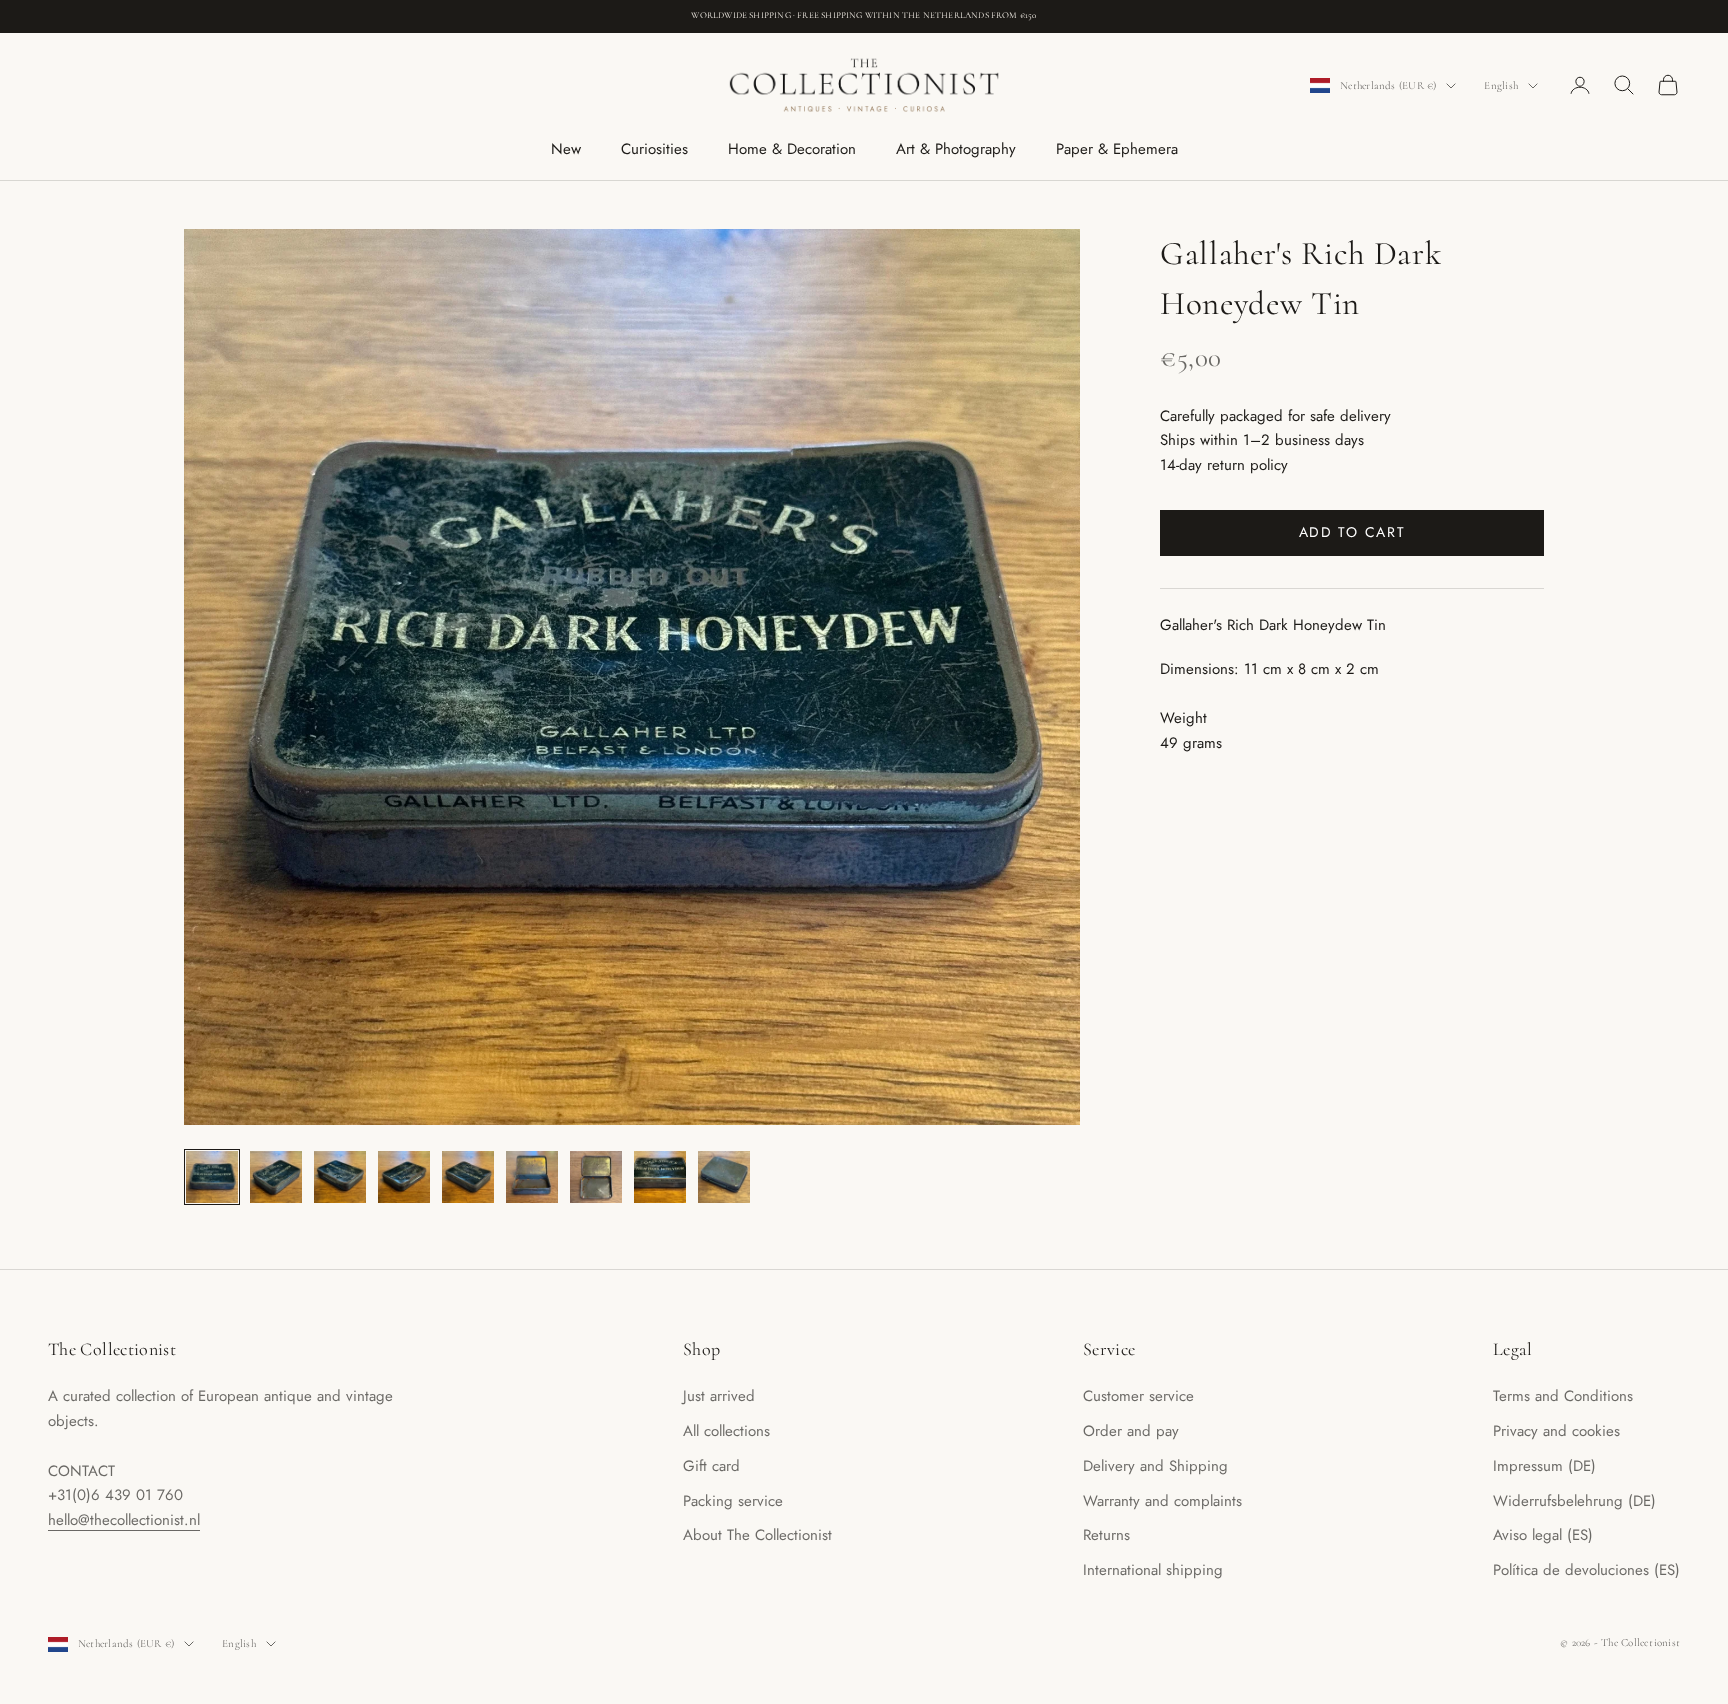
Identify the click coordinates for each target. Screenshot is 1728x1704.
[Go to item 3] (340, 1177)
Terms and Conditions (1563, 1396)
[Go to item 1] (212, 1177)
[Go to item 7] (596, 1177)
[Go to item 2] (276, 1177)
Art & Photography (956, 149)
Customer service (1138, 1396)
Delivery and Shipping (1155, 1466)
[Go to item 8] (660, 1177)
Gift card (711, 1466)
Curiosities (654, 149)
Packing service (733, 1501)
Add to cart (1352, 532)
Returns (1106, 1535)
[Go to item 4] (404, 1177)
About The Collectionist (757, 1535)
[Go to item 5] (468, 1177)
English (1501, 85)
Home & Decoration (792, 149)
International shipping (1153, 1570)
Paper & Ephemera (1117, 149)
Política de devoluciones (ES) (1586, 1570)
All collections (726, 1431)
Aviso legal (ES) (1543, 1535)
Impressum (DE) (1544, 1466)
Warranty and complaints (1162, 1501)
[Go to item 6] (532, 1177)
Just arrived (719, 1396)
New (566, 149)
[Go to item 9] (724, 1177)
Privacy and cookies (1556, 1431)
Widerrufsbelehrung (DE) (1574, 1501)
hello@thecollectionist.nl (124, 1520)
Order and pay (1131, 1431)
